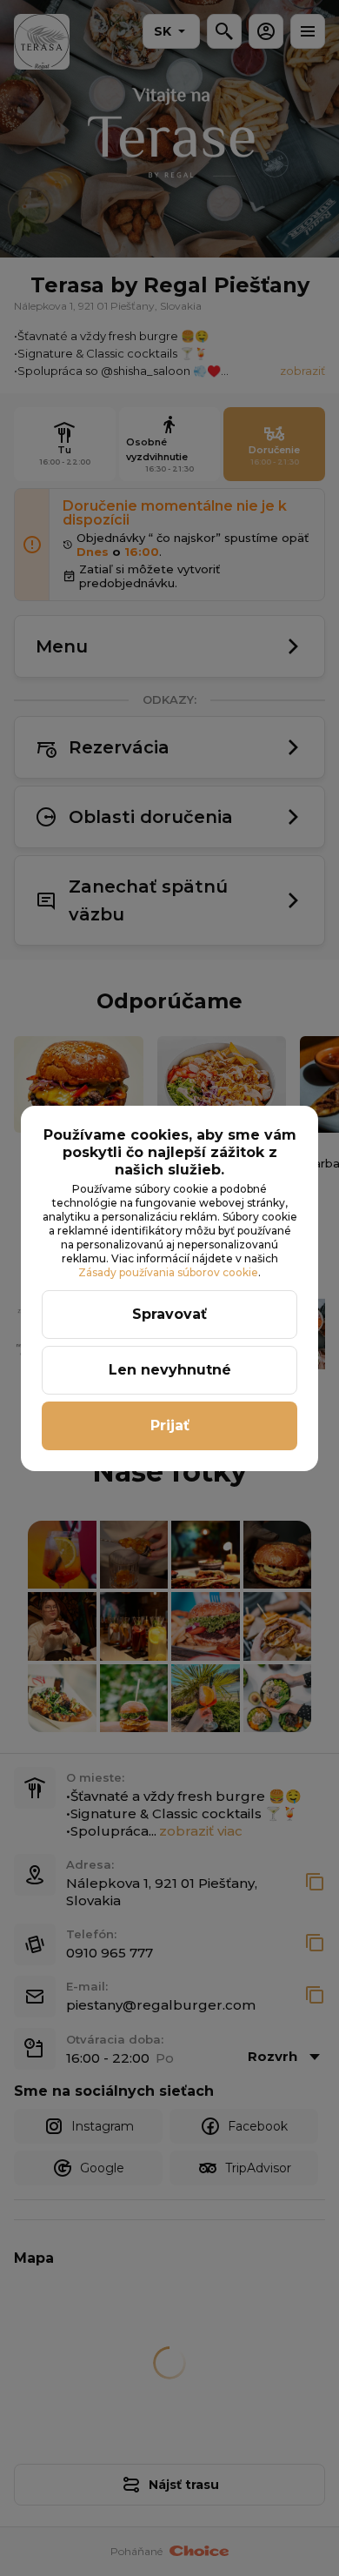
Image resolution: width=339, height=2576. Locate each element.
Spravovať (169, 1314)
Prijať (170, 1425)
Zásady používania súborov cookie (168, 1272)
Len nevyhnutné (170, 1370)
